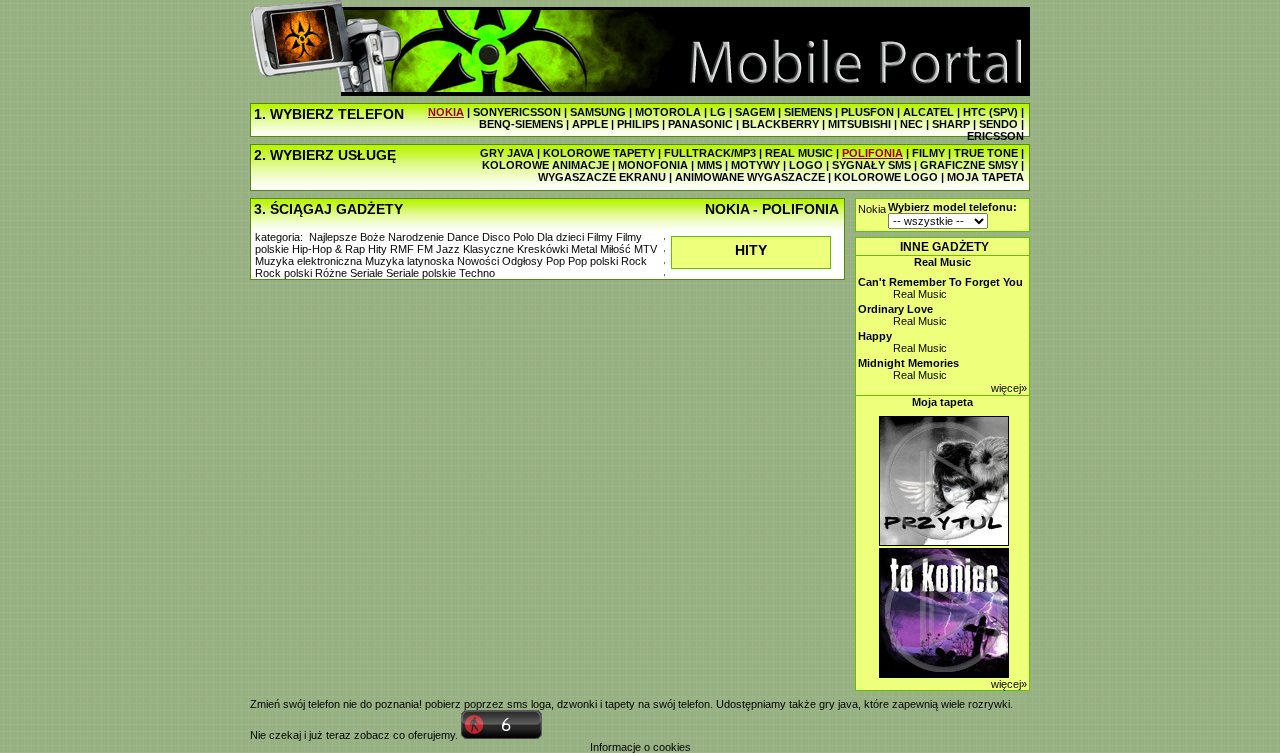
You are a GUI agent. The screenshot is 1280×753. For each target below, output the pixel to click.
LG (718, 112)
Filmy (600, 237)
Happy (875, 336)
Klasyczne (488, 249)
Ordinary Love (895, 309)
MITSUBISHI (859, 124)
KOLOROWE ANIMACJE (545, 165)
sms (517, 704)
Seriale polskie (421, 273)
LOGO (806, 165)
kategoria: (279, 237)
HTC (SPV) (990, 112)
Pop (555, 261)
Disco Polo (508, 237)
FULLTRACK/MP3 (710, 153)
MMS (709, 165)
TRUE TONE (986, 153)
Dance (463, 237)
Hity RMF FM (400, 249)
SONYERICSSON (517, 112)
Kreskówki (542, 249)
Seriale (366, 273)
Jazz (448, 249)
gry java (838, 704)
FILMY (928, 153)
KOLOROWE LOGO (886, 177)
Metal (584, 249)
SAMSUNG (598, 112)
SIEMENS (808, 112)
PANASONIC (700, 124)
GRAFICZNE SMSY (969, 165)
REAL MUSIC (799, 153)
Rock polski (283, 273)
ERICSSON (995, 136)
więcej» (1009, 388)
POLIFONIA (872, 153)
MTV (645, 249)
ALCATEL (928, 112)
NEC (911, 124)
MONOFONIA (653, 165)
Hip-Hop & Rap (328, 249)
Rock (634, 261)
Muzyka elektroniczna (308, 261)
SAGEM (755, 112)
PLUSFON (867, 112)
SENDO (998, 124)
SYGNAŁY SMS (871, 165)
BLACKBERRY (780, 124)
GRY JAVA (507, 153)
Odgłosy (522, 261)
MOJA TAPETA (985, 177)
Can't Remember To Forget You (940, 282)
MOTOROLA (668, 112)
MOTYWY (755, 165)
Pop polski (593, 261)
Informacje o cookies (640, 747)
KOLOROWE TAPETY (599, 153)
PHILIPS (638, 124)
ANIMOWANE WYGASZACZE (750, 177)
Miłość (615, 249)
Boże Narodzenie (402, 237)
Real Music (942, 262)
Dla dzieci (560, 237)
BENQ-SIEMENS (521, 124)
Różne (331, 273)
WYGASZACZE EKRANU (602, 177)
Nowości (478, 261)
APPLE (590, 124)
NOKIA (446, 112)
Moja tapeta (942, 402)
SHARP (951, 124)
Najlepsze (333, 237)
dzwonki (577, 704)
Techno (477, 273)
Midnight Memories (908, 363)
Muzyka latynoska (409, 261)
